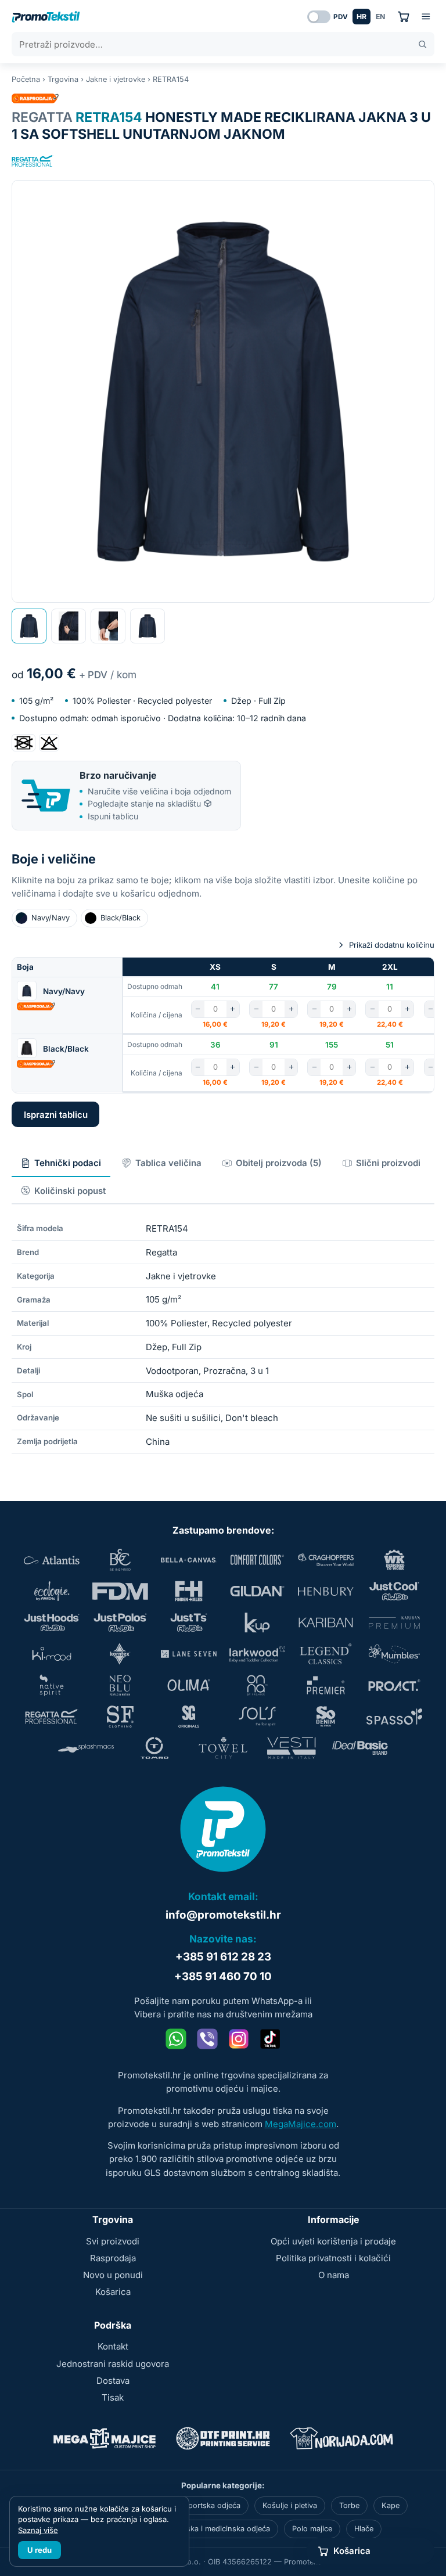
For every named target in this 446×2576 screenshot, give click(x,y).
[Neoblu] (120, 1685)
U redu (39, 2550)
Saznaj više (38, 2530)
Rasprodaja (113, 2258)
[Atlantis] (52, 1560)
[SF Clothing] (120, 1717)
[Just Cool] (394, 1591)
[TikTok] (270, 2039)
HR (362, 17)
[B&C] (120, 1560)
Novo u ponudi (113, 2275)
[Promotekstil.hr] (46, 17)
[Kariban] (326, 1622)
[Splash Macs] (86, 1748)
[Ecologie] (52, 1591)
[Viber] (207, 2039)
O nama (334, 2275)
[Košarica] (403, 17)
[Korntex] (120, 1654)
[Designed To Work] (394, 1560)
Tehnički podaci (68, 1163)
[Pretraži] (422, 44)
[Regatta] (33, 161)
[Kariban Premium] (394, 1622)
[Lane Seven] (189, 1654)
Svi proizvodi (113, 2241)
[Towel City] (223, 1748)
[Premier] (326, 1685)
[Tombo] (154, 1748)
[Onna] (257, 1685)
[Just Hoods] (52, 1622)
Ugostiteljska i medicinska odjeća (212, 2529)
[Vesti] (292, 1748)
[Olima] (189, 1685)
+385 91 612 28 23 (223, 1957)
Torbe (349, 2505)
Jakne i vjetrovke (116, 79)
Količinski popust (70, 1191)
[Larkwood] (257, 1654)
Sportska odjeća (212, 2505)
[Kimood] (52, 1654)
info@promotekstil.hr (223, 1915)
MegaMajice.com (301, 2124)
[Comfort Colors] (257, 1560)
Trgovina (63, 79)
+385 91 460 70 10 (223, 1976)
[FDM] (120, 1591)
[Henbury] (326, 1591)
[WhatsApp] (176, 2039)
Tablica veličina (168, 1163)
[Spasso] (394, 1717)
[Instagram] (239, 2039)
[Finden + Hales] (189, 1591)
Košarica (113, 2292)
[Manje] (198, 1009)
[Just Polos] (120, 1622)
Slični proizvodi (388, 1163)
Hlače (364, 2529)
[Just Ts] (189, 1622)
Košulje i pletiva (290, 2505)
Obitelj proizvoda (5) (279, 1163)
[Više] (233, 1009)
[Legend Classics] (326, 1654)
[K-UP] (257, 1622)
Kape (391, 2505)
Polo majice (312, 2529)
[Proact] (394, 1685)
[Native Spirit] (52, 1685)
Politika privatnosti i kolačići (333, 2258)
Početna (26, 79)
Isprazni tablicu (56, 1115)
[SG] (189, 1717)
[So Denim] (326, 1717)
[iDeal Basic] (360, 1748)
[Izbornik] (426, 17)
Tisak (113, 2397)
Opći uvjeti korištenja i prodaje (333, 2241)
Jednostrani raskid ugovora (113, 2364)
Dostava (113, 2381)
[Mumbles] (394, 1654)
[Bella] (189, 1560)
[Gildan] (257, 1591)
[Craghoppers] (326, 1560)
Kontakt (113, 2346)
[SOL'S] (257, 1717)
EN (380, 17)
